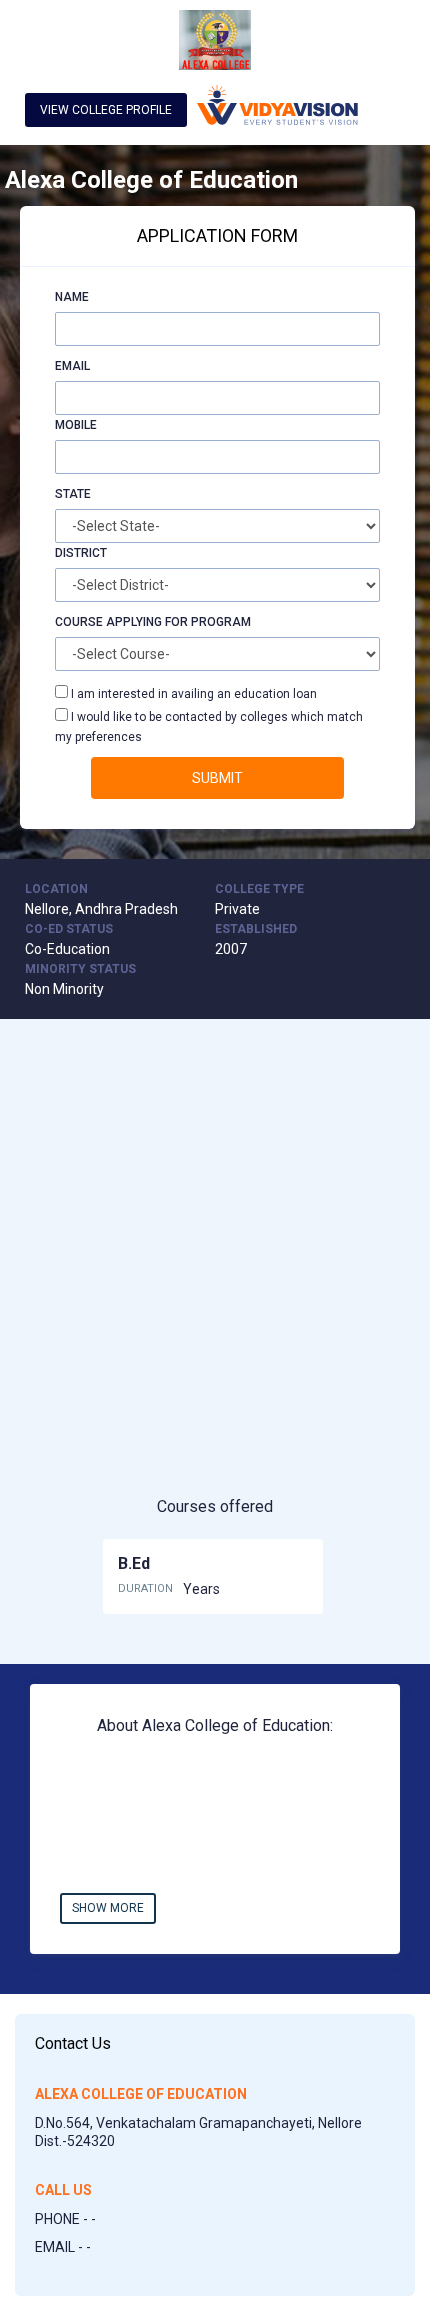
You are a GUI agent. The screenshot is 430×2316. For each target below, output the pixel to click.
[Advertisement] (215, 1274)
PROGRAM (221, 622)
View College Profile (106, 110)
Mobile (76, 425)
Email (72, 366)
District (81, 553)
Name (72, 297)
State (73, 494)
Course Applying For (121, 622)
